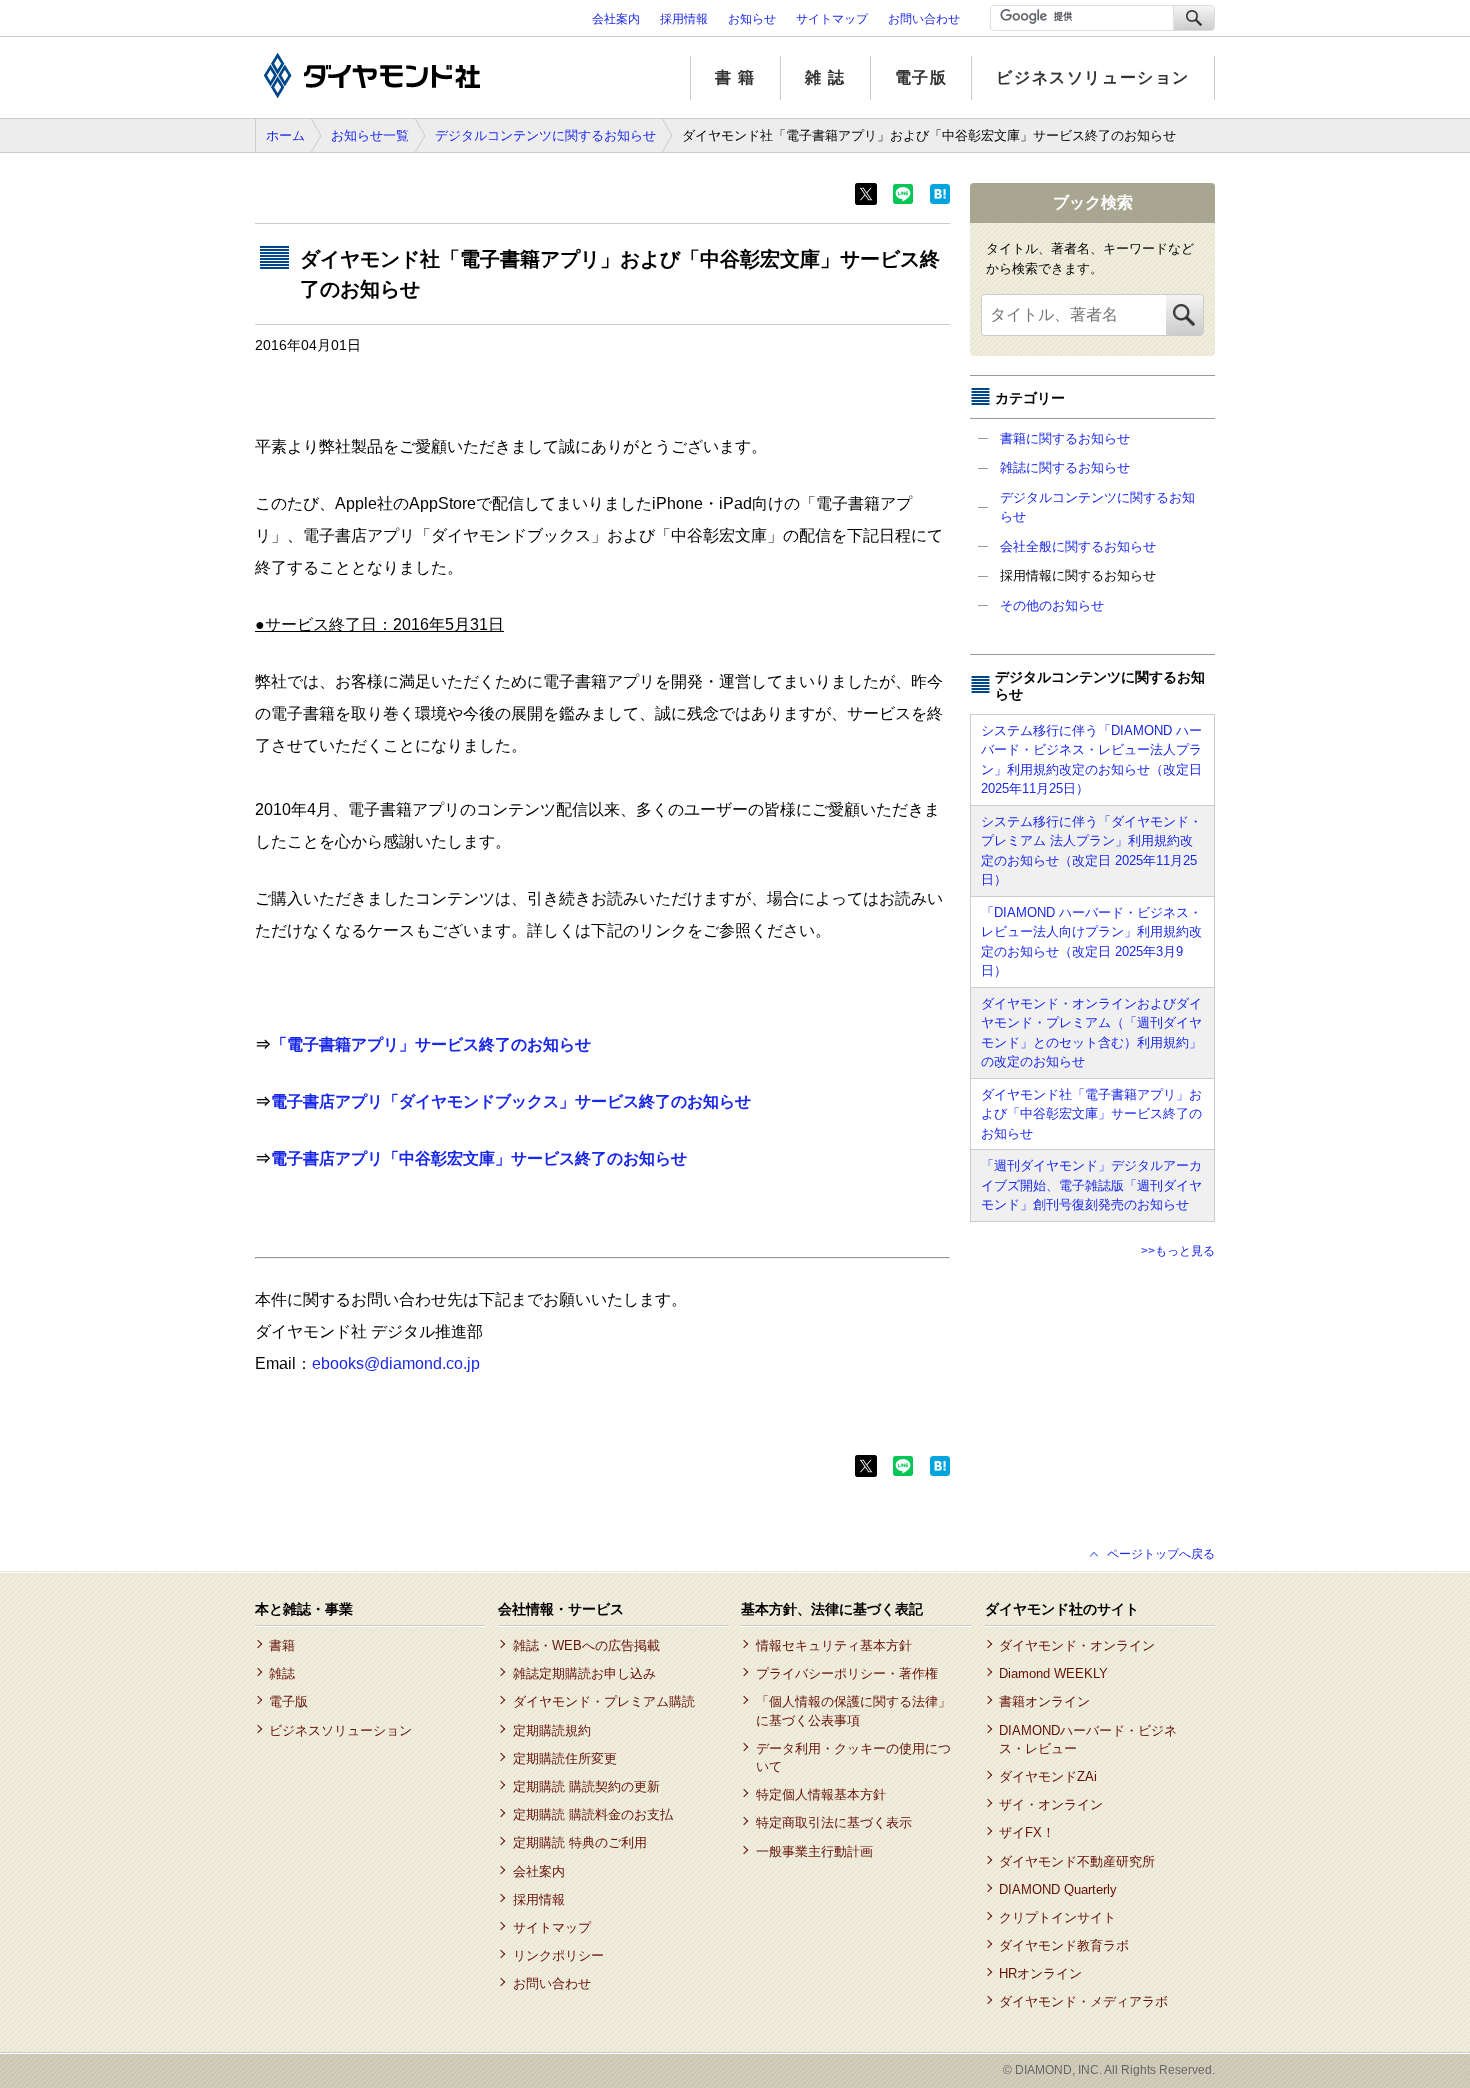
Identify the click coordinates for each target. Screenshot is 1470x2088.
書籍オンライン (1044, 1701)
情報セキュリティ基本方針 (833, 1645)
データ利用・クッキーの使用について (853, 1757)
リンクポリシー (558, 1955)
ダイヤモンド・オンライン (1077, 1645)
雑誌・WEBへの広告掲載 (586, 1645)
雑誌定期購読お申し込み (584, 1673)
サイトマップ (832, 19)
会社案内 (616, 19)
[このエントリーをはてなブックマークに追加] (940, 200)
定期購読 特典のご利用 (579, 1842)
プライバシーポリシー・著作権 (846, 1673)
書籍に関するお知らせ (1065, 438)
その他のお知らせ (1052, 605)
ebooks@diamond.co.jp (396, 1363)
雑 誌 (825, 77)
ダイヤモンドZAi (1048, 1776)
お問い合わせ (924, 19)
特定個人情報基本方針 (820, 1794)
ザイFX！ (1027, 1832)
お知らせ (752, 19)
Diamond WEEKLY (1053, 1673)
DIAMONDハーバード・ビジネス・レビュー (1088, 1739)
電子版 (921, 77)
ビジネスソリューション (1093, 77)
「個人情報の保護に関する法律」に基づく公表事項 (853, 1710)
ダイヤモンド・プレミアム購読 (603, 1701)
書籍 (282, 1645)
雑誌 (282, 1673)
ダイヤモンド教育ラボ (1064, 1945)
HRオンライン (1040, 1973)
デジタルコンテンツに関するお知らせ (545, 135)
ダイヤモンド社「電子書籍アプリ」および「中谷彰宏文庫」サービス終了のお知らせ (1091, 1114)
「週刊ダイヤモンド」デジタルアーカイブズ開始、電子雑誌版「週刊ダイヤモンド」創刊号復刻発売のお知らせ (1091, 1185)
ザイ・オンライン (1051, 1804)
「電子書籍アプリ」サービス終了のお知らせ (431, 1044)
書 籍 (735, 77)
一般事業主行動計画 (814, 1851)
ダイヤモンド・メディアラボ (1083, 2001)
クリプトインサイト (1057, 1917)
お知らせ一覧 (370, 135)
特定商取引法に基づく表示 (833, 1822)
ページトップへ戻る (1161, 1554)
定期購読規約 (551, 1730)
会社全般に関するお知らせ (1078, 546)
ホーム (285, 135)
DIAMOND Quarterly (1058, 1889)
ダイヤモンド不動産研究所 (1077, 1861)
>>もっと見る (1178, 1251)
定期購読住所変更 (564, 1758)
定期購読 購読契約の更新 (586, 1786)
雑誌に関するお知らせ (1065, 467)
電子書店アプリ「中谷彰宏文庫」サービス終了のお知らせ (479, 1158)
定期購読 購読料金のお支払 (592, 1814)
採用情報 (684, 19)
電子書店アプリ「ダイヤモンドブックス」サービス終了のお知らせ (511, 1101)
